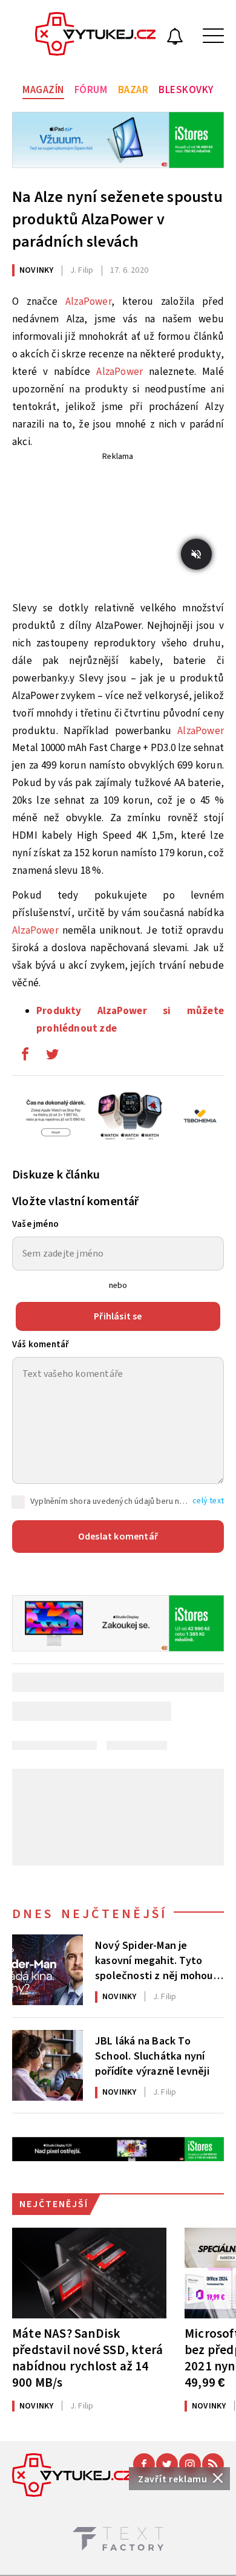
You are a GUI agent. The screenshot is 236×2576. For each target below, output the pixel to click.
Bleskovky (186, 90)
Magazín (43, 90)
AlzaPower (88, 302)
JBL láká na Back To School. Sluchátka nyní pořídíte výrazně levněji (152, 2055)
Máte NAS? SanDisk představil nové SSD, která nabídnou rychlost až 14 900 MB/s (87, 2358)
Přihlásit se (118, 1316)
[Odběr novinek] (175, 38)
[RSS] (213, 2464)
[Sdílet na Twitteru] (52, 1057)
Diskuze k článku (56, 1175)
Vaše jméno (35, 1224)
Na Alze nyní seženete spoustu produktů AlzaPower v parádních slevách (117, 219)
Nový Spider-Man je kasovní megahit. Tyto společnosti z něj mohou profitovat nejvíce (154, 1960)
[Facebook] (144, 2464)
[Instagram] (190, 2464)
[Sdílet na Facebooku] (25, 1057)
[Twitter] (167, 2464)
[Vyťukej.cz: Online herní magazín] (96, 36)
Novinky (36, 270)
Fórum (91, 90)
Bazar (133, 90)
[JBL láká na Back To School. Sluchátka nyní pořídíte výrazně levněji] (48, 2065)
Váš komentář (41, 1345)
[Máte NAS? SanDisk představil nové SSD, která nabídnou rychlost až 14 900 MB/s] (89, 2273)
